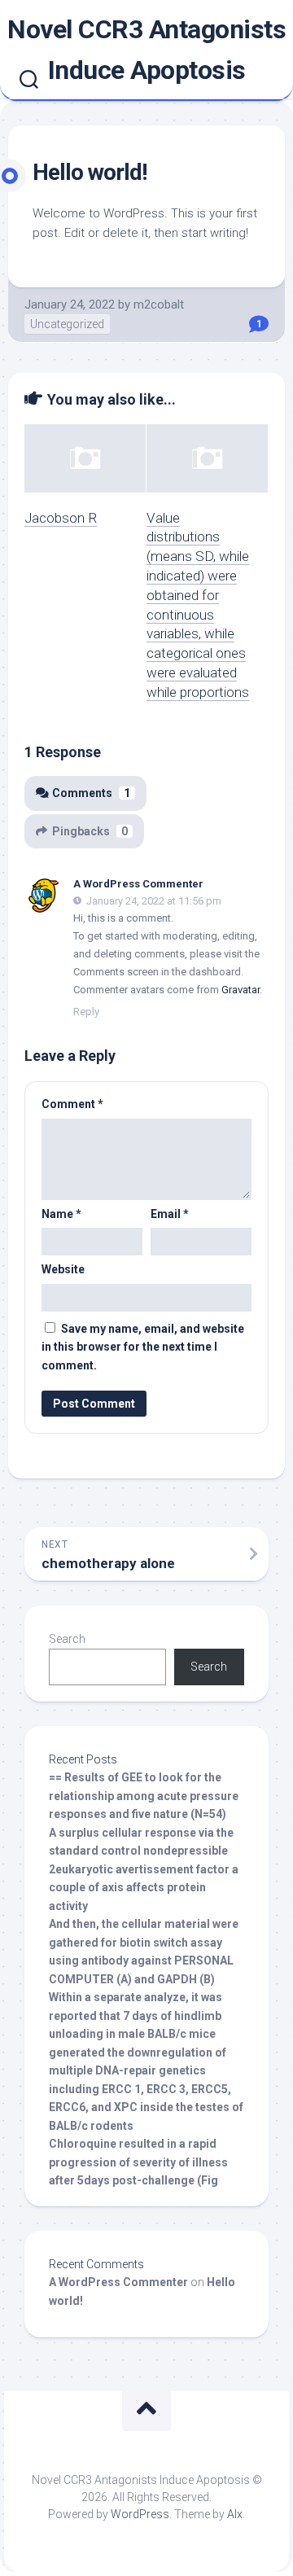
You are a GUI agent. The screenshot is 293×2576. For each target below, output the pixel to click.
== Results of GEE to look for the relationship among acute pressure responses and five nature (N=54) (144, 1796)
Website (63, 1269)
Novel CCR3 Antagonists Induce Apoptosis (146, 50)
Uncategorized (67, 324)
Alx (235, 2514)
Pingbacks (90, 831)
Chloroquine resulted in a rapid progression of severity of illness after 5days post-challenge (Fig (138, 2162)
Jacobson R (61, 518)
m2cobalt (159, 304)
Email (170, 1214)
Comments (91, 793)
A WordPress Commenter (138, 884)
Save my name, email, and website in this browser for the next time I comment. (143, 1347)
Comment (72, 1104)
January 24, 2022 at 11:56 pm (154, 901)
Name (61, 1214)
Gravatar (241, 990)
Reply (86, 1012)
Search (67, 1639)
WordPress (140, 2514)
